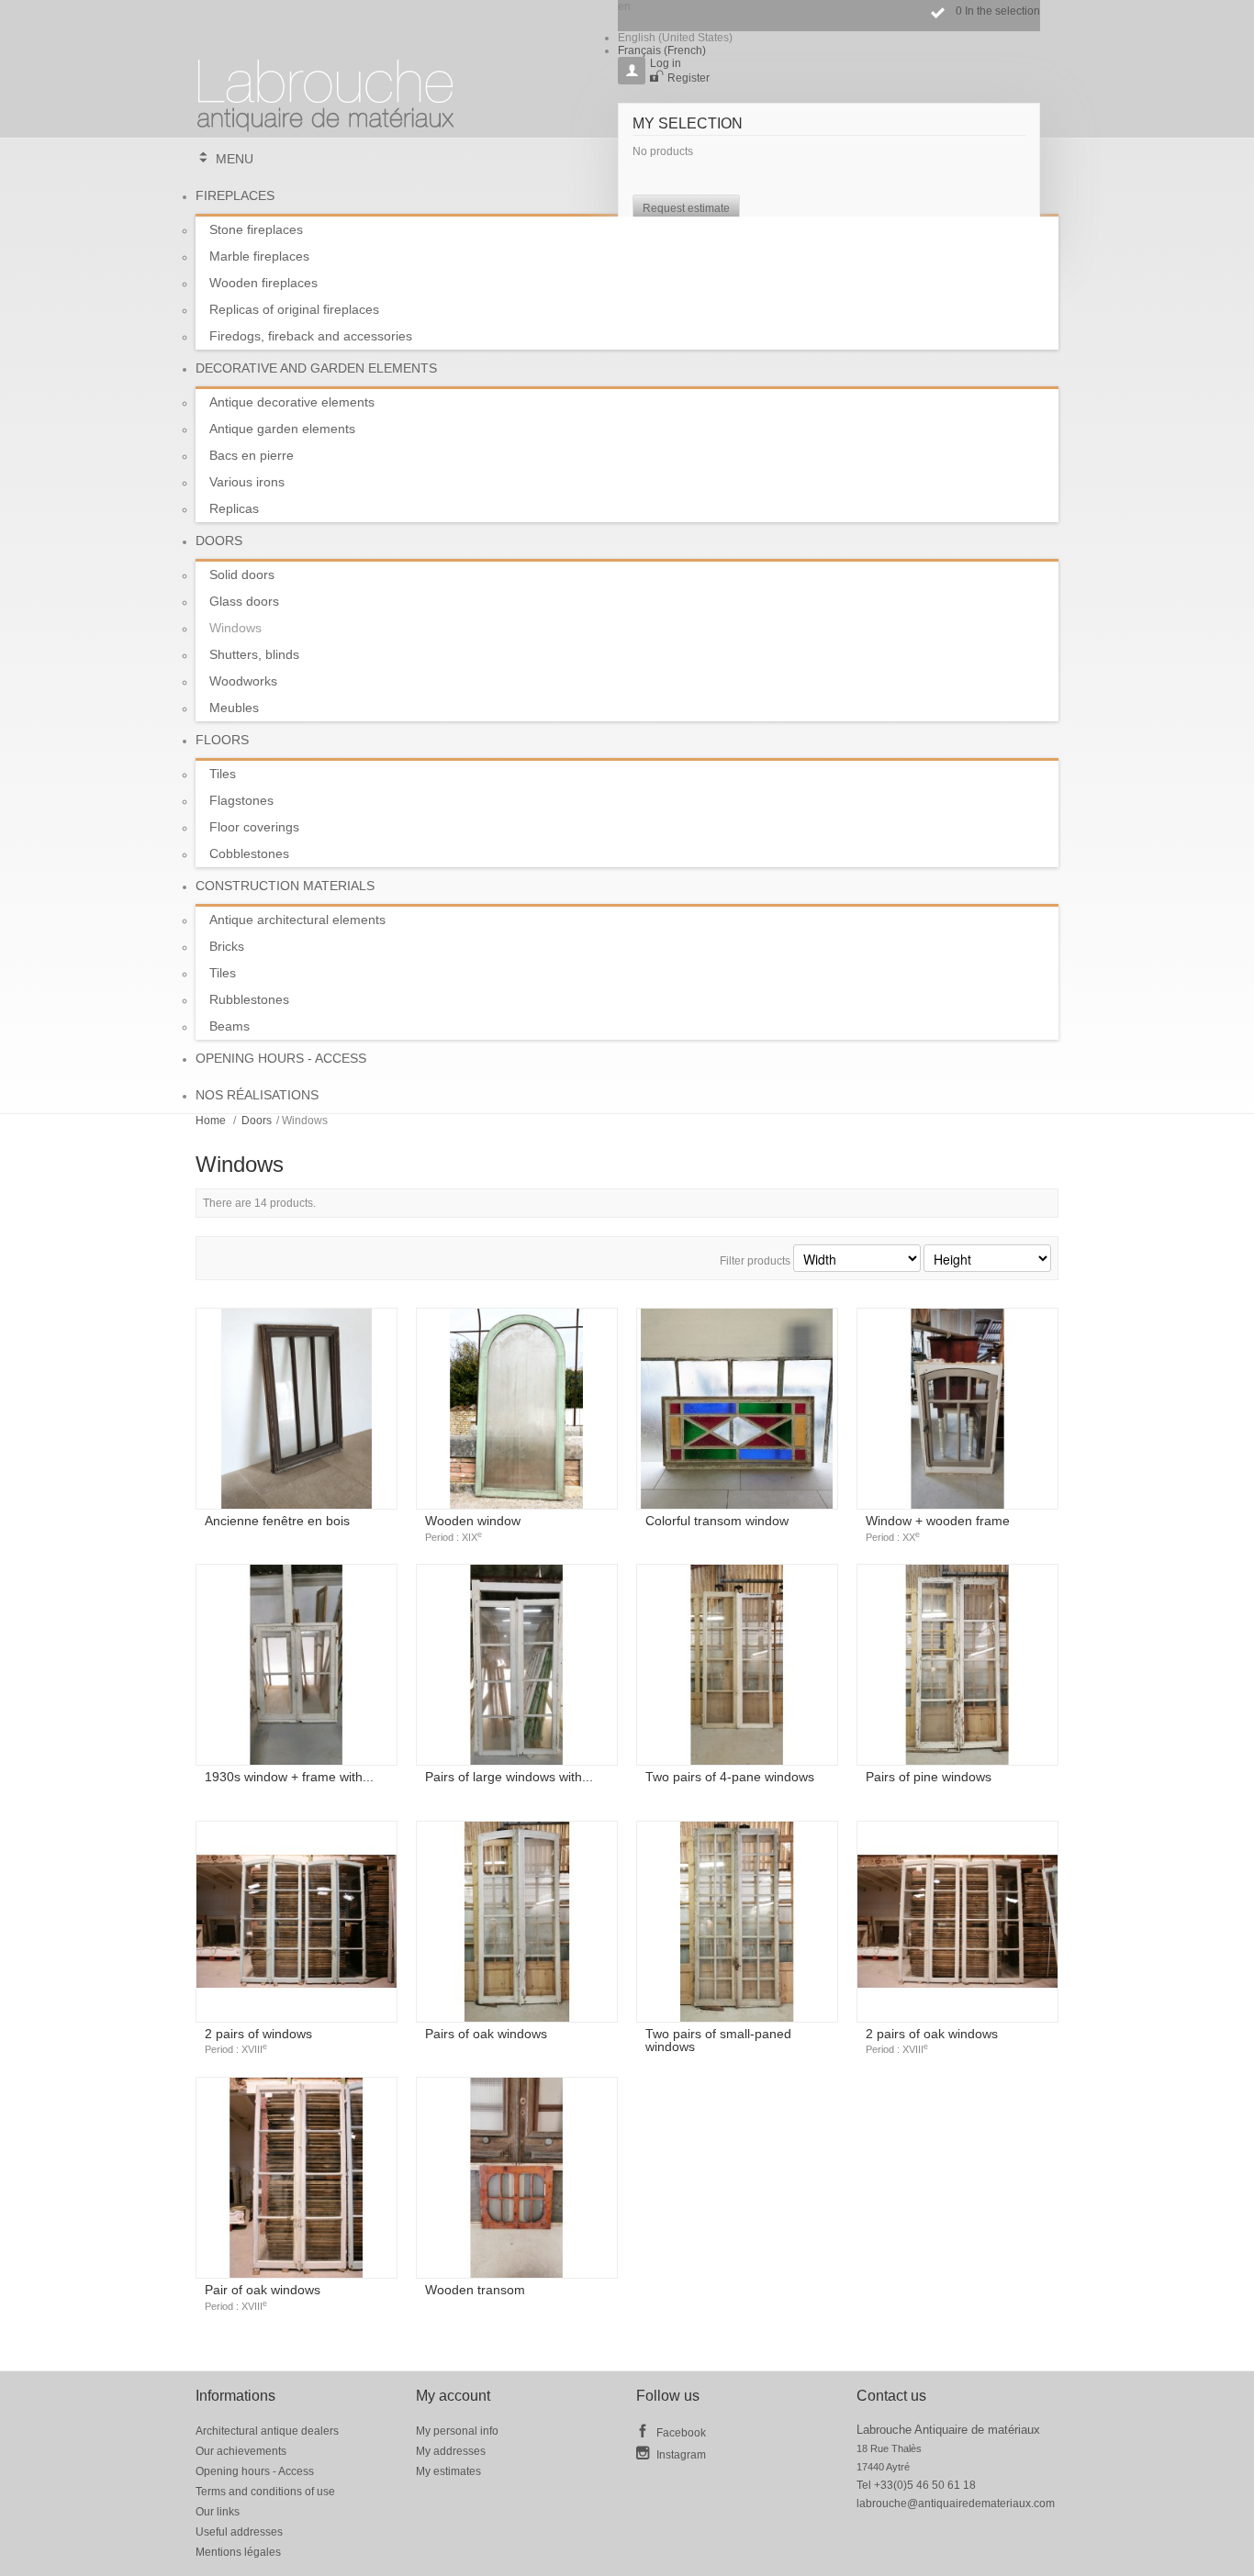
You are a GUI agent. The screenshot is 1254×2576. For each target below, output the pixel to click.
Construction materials (285, 886)
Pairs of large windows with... (509, 1777)
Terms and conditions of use (265, 2492)
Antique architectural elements (297, 920)
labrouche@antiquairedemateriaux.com (956, 2504)
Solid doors (242, 574)
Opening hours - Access (281, 1058)
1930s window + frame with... (289, 1777)
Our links (218, 2512)
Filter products (755, 1261)
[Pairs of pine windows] (957, 1665)
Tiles (223, 774)
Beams (230, 1026)
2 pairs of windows (258, 2041)
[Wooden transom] (517, 2178)
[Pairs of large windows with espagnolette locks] (517, 1665)
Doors (219, 541)
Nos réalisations (257, 1095)
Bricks (227, 946)
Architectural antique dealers (267, 2431)
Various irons (247, 482)
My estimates (448, 2471)
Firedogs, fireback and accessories (311, 336)
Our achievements (241, 2451)
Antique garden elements (282, 429)
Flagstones (241, 800)
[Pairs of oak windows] (517, 1922)
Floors (222, 740)
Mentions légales (238, 2552)
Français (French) (662, 50)
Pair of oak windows (263, 2297)
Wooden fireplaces (263, 283)
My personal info (457, 2431)
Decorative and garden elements (316, 368)
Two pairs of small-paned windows (718, 2040)
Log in (666, 63)
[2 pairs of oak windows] (957, 1922)
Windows (235, 628)
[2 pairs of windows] (297, 1922)
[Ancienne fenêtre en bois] (297, 1409)
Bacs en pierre (252, 455)
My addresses (451, 2451)
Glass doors (244, 601)
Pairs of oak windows (486, 2034)
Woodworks (243, 681)
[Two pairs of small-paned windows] (737, 1922)
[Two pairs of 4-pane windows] (737, 1665)
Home (211, 1121)
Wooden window (473, 1528)
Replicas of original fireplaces (294, 309)
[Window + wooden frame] (957, 1409)
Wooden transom (475, 2290)
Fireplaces (235, 195)
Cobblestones (249, 853)
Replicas (234, 508)
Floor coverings (254, 827)
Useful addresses (239, 2532)
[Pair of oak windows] (297, 2178)
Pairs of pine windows (929, 1777)
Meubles (234, 708)
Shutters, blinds (254, 654)
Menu (235, 159)
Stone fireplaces (256, 229)
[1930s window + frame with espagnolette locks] (297, 1665)
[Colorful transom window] (737, 1409)
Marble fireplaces (259, 256)
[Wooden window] (517, 1409)
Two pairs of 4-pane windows (730, 1777)
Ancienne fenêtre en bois (277, 1521)
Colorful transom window (717, 1521)
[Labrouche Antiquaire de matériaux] (326, 87)
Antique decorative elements (292, 402)
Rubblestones (249, 999)
